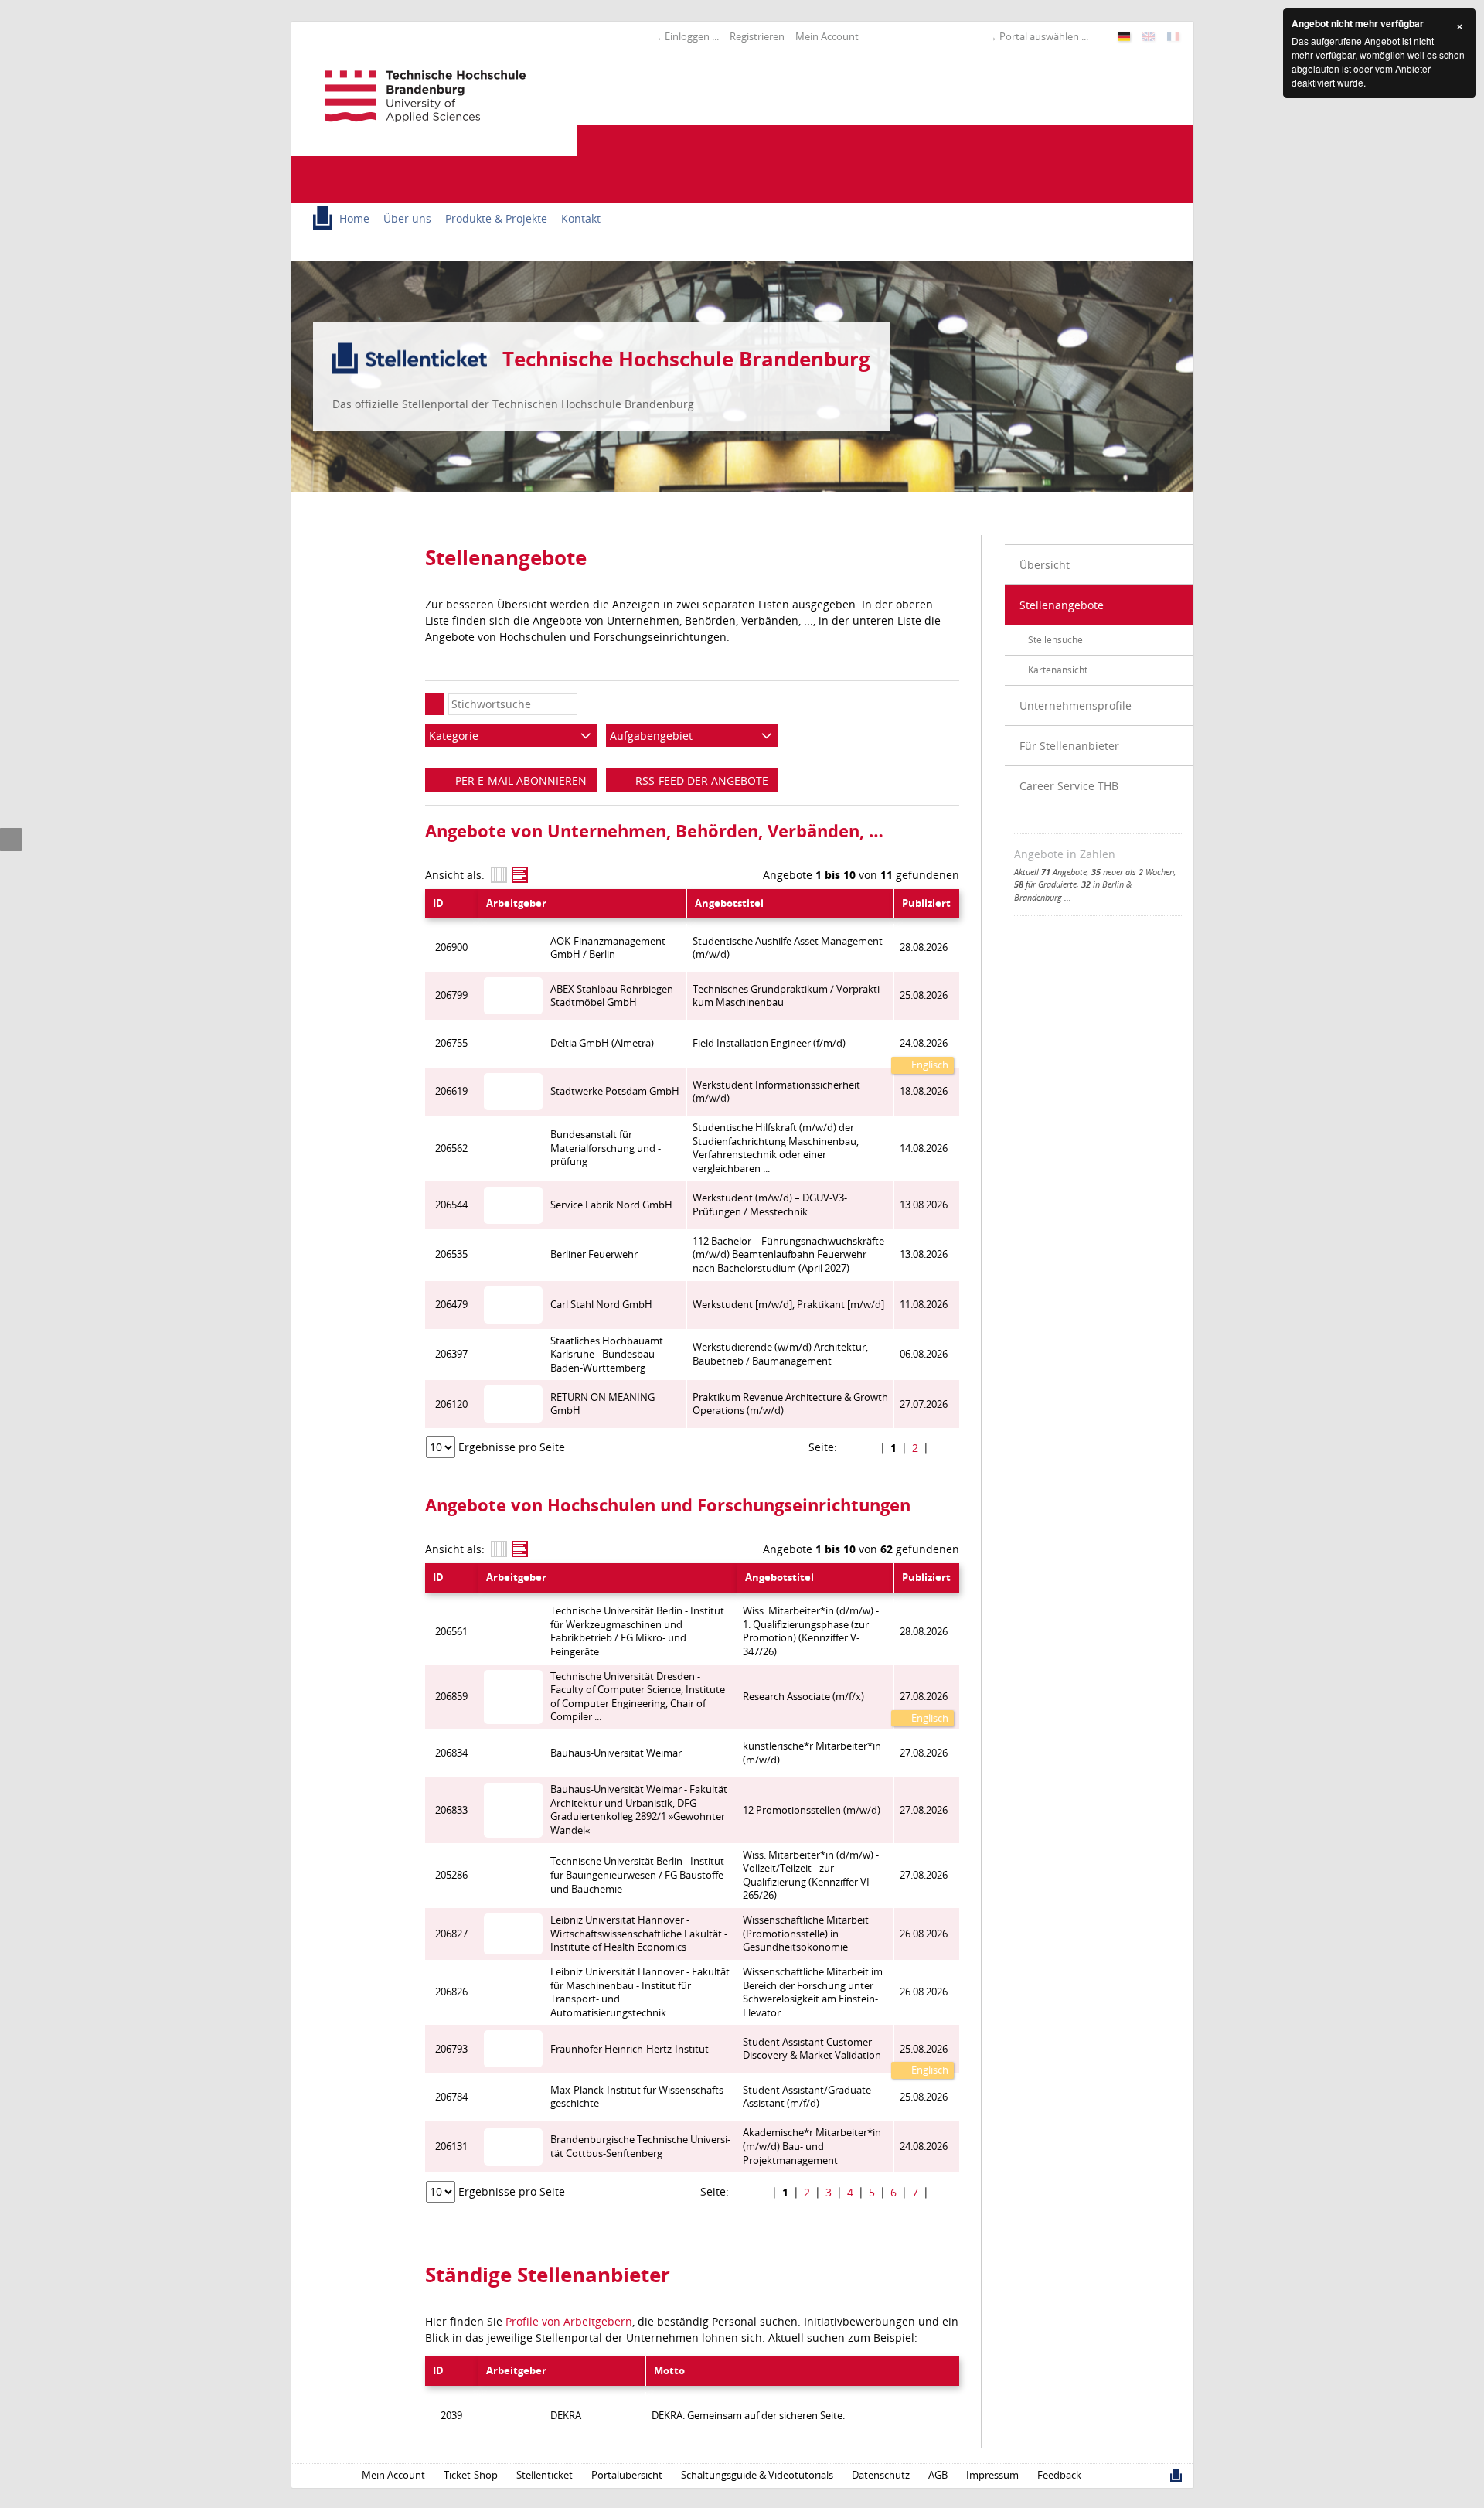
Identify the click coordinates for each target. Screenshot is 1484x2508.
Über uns (407, 218)
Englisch (929, 1065)
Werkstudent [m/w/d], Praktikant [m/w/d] (788, 1305)
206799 (451, 995)
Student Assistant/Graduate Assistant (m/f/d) (807, 2097)
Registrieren (757, 36)
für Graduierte (1045, 884)
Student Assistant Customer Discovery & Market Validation (812, 2049)
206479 (451, 1305)
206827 (451, 1934)
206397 (451, 1354)
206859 (451, 1697)
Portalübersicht (627, 2475)
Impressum (992, 2475)
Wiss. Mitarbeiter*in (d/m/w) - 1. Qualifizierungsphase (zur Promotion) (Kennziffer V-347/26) (811, 1631)
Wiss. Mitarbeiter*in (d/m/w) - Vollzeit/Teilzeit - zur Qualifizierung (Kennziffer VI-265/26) (811, 1876)
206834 (451, 1753)
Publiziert (926, 903)
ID (438, 903)
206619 (451, 1091)
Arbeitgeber (516, 903)
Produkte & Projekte (496, 218)
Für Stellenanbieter (1069, 746)
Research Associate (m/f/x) (803, 1697)
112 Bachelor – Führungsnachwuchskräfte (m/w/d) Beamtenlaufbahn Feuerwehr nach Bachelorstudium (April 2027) (788, 1255)
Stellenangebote (1062, 605)
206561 (451, 1632)
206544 (451, 1205)
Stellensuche (1055, 640)
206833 (451, 1810)
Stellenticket (545, 2475)
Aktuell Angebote (1050, 872)
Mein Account (827, 36)
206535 (451, 1254)
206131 (451, 2147)
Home (354, 218)
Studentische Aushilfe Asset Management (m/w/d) (788, 948)
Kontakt (581, 218)
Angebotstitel (729, 903)
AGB (938, 2475)
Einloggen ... (692, 36)
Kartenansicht (1058, 670)
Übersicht (1045, 565)
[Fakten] (499, 875)
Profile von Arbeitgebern (569, 2321)
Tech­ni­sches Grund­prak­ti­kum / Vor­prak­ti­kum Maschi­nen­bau (788, 996)
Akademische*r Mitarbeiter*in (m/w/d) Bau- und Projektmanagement (812, 2146)
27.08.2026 (924, 1697)
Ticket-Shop (471, 2475)
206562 (451, 1148)
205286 (451, 1875)
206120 (451, 1404)
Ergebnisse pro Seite (512, 1447)
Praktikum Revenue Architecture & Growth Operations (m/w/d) (790, 1404)
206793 (451, 2049)
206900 (451, 947)
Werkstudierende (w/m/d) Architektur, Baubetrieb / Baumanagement (780, 1354)
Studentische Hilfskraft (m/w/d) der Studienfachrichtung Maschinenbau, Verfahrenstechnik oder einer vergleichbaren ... (776, 1148)
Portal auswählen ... (1044, 36)
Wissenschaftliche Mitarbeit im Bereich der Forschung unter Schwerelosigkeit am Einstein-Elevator (813, 1992)
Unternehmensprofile (1076, 705)
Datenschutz (881, 2475)
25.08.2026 (924, 2049)
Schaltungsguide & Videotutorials (757, 2475)
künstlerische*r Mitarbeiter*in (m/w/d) (812, 1753)
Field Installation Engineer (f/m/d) (769, 1043)
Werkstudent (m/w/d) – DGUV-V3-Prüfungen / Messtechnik (770, 1205)
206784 (451, 2097)
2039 (451, 2416)
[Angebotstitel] (520, 875)
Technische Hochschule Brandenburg (686, 359)
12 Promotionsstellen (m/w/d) (812, 1810)
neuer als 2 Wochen (1133, 872)
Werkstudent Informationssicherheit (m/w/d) (776, 1092)
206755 (451, 1043)
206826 (451, 1992)
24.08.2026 (924, 1043)
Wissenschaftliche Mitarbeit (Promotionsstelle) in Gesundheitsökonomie (806, 1934)
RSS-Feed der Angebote (700, 780)
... (1068, 897)
